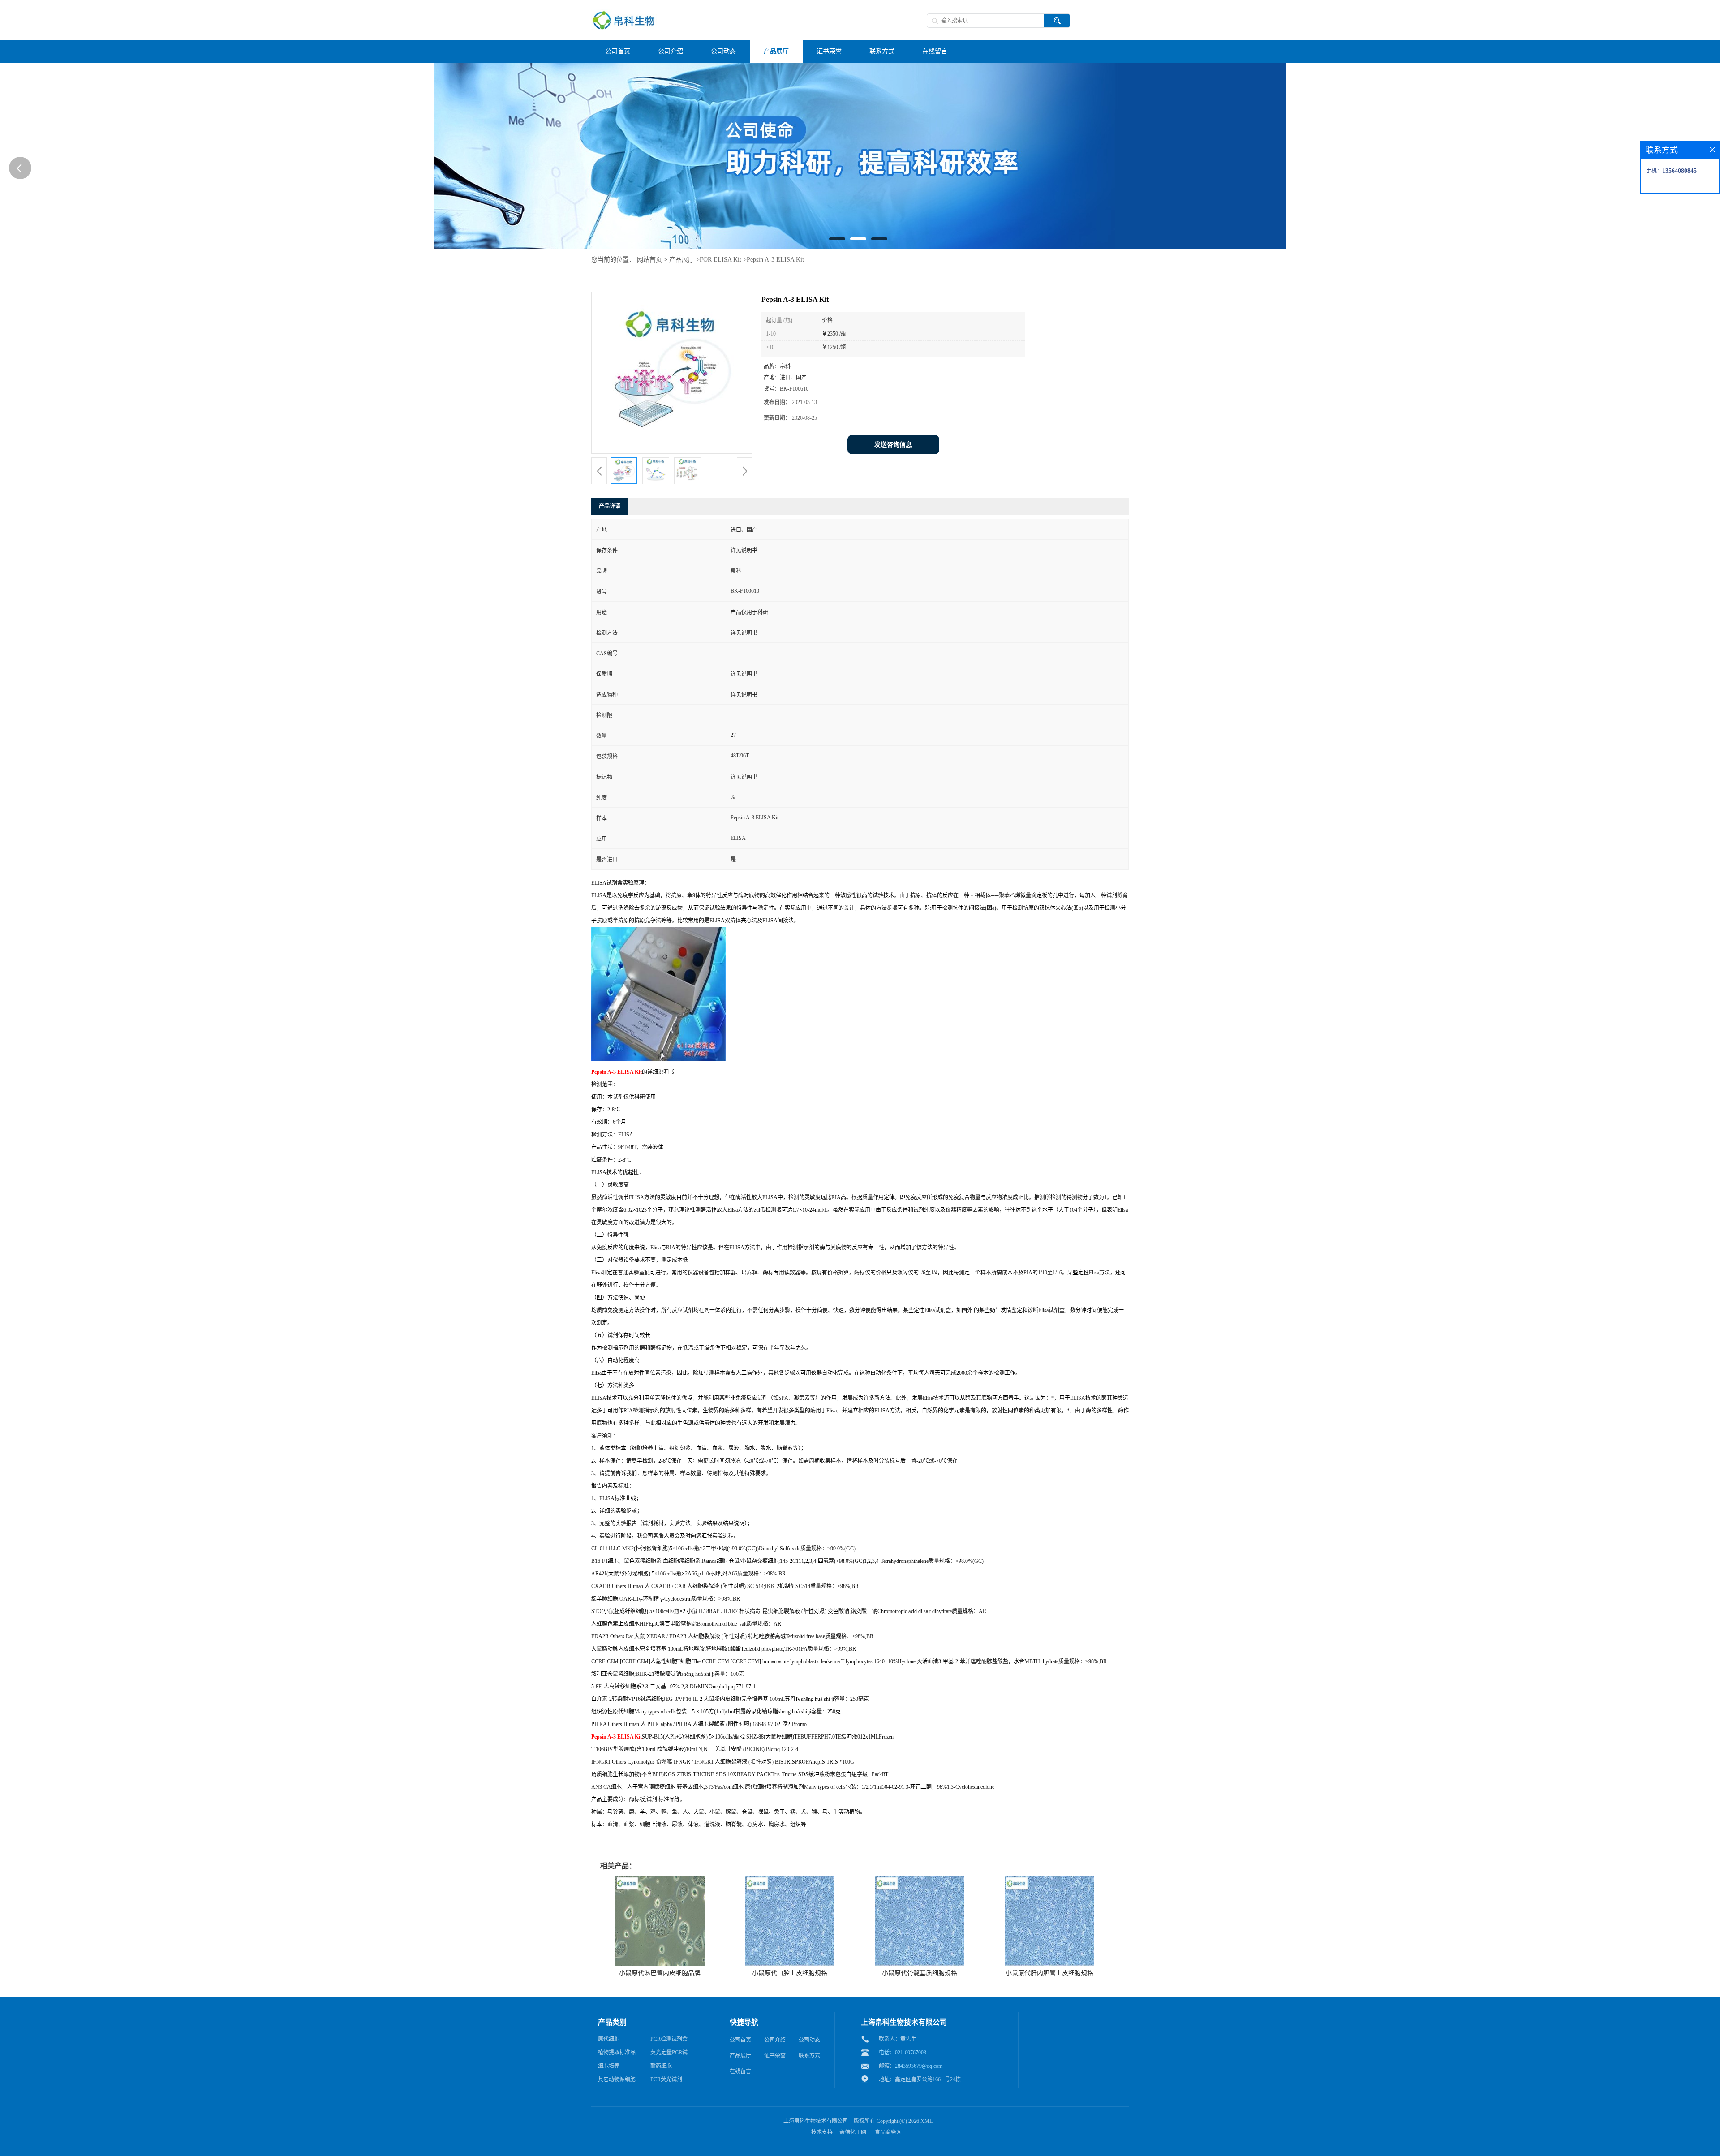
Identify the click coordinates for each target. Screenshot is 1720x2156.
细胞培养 (609, 2066)
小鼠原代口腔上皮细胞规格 (790, 1973)
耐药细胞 (661, 2066)
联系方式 (809, 2056)
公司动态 (809, 2040)
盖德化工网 (853, 2132)
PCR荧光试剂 (666, 2079)
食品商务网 (888, 2132)
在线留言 (740, 2071)
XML (927, 2121)
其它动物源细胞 (617, 2079)
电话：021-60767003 (903, 2053)
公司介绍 (775, 2040)
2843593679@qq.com (919, 2066)
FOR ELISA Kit (720, 260)
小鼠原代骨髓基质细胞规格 (920, 1973)
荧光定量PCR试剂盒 (669, 2054)
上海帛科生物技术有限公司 (816, 2121)
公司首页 (740, 2040)
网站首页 (649, 260)
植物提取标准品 (617, 2053)
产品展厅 (682, 260)
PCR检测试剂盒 (669, 2039)
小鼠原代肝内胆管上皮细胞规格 (1049, 1973)
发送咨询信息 (893, 445)
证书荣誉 (775, 2056)
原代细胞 (609, 2039)
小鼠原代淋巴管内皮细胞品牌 (660, 1973)
